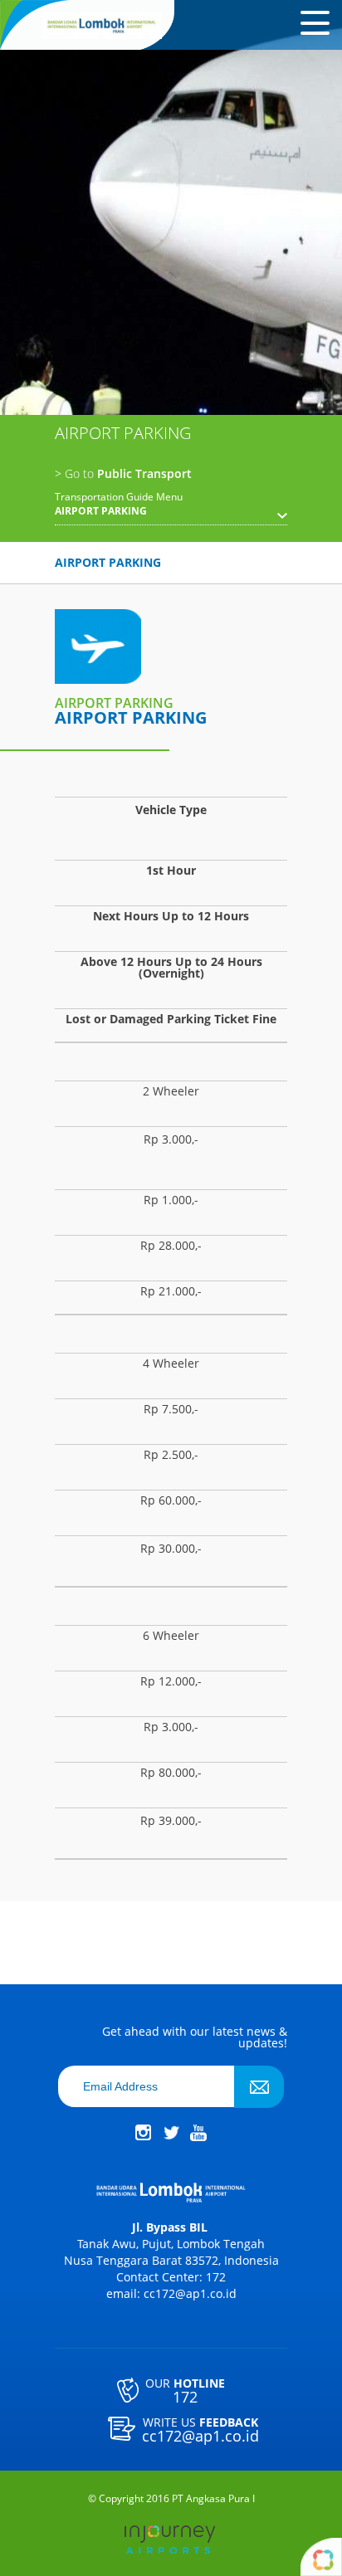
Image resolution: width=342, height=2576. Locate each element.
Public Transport (123, 474)
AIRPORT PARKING (108, 562)
